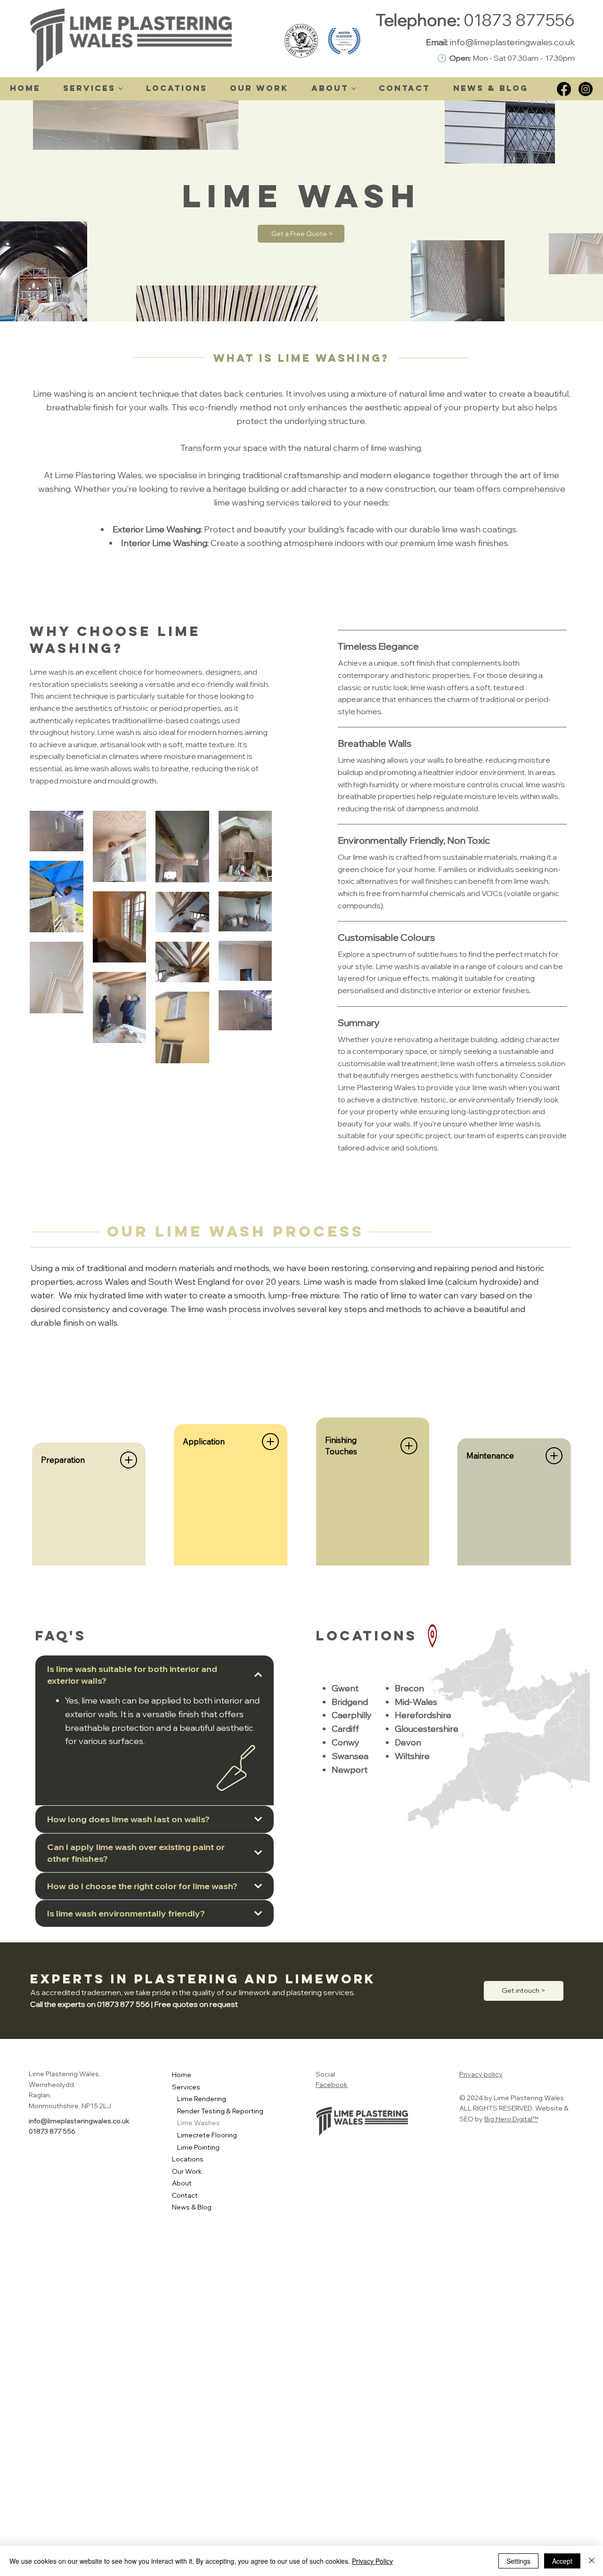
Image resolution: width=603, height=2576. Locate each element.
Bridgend (350, 1702)
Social (325, 2074)
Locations (188, 2159)
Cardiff (345, 1729)
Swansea (350, 1756)
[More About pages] (354, 89)
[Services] (276, 2087)
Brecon (409, 1688)
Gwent (345, 1688)
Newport (350, 1770)
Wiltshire (412, 1756)
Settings (518, 2561)
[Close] (592, 2561)
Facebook (332, 2085)
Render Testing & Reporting (220, 2111)
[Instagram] (586, 89)
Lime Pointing (198, 2147)
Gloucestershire (427, 1729)
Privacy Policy (372, 2561)
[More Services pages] (121, 89)
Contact (185, 2195)
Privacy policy (481, 2074)
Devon (408, 1742)
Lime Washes (199, 2123)
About (182, 2183)
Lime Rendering (202, 2099)
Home (182, 2075)
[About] (276, 2184)
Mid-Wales (416, 1702)
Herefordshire (423, 1715)
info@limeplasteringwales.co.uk (512, 42)
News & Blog (192, 2207)
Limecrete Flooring (207, 2135)
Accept (562, 2561)
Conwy (346, 1742)
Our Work (187, 2171)
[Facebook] (564, 89)
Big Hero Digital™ (511, 2119)
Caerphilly (352, 1715)
